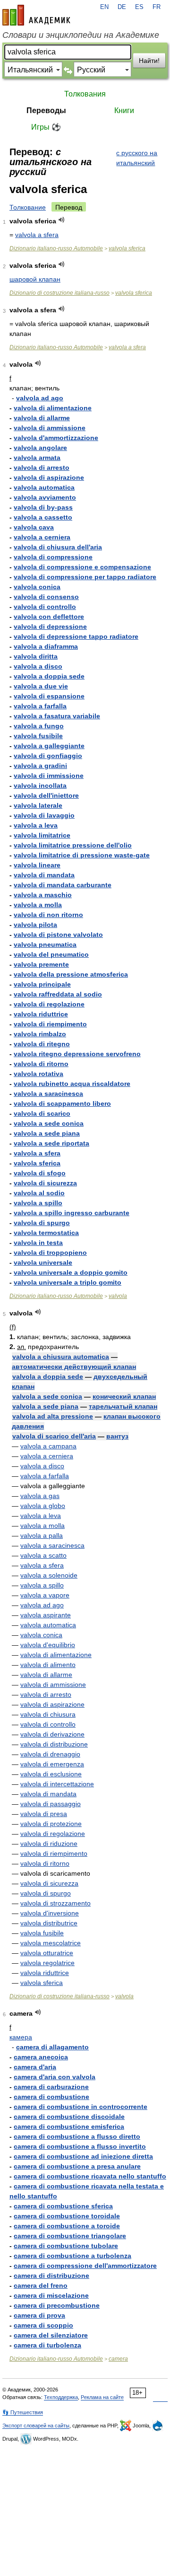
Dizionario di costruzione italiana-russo (59, 293)
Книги (124, 110)
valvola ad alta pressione (53, 1416)
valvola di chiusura (48, 1714)
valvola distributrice (49, 1923)
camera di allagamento (52, 2047)
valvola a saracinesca (48, 1094)
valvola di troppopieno (50, 1253)
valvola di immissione (49, 776)
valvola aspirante (46, 1615)
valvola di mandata (44, 875)
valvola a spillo (38, 1203)
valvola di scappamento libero (62, 1103)
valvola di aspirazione (49, 477)
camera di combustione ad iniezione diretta (83, 2156)
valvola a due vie (41, 686)
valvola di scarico (42, 1113)
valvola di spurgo (42, 1223)
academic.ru (36, 15)
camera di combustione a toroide (67, 2226)
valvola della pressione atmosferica (71, 974)
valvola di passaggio (51, 1804)
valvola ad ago (40, 398)
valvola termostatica (46, 1233)
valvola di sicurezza (45, 1183)
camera (118, 2359)
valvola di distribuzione (54, 1744)
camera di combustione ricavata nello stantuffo (90, 2176)
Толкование (28, 207)
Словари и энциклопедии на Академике (81, 35)
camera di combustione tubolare (66, 2246)
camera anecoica (41, 2057)
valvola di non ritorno (48, 915)
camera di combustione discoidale (69, 2117)
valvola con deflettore (49, 617)
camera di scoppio (43, 2325)
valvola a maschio (43, 895)
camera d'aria (35, 2067)
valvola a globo (43, 1506)
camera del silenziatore (51, 2335)
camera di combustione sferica (63, 2206)
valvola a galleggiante (49, 746)
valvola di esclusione (51, 1774)
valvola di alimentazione (53, 408)
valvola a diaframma (46, 646)
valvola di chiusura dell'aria (58, 547)
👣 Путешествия (23, 2412)
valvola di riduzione (49, 1844)
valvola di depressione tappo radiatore (76, 636)
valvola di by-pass (43, 507)
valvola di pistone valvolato (58, 935)
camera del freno (41, 2285)
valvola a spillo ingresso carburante (72, 1213)
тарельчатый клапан (123, 1406)
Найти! (149, 61)
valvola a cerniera (42, 537)
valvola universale (43, 1262)
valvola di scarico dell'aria (54, 1436)
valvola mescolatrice (51, 1943)
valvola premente (41, 964)
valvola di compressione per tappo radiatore (85, 577)
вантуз (117, 1436)
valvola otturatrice (47, 1953)
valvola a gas (40, 1496)
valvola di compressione (53, 557)
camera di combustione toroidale (67, 2216)
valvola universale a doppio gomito (71, 1272)
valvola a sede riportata (51, 1143)
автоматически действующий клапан (74, 1367)
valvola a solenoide (49, 1575)
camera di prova (39, 2315)
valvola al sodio (39, 1193)
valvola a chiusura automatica (61, 1357)
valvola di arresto (42, 468)
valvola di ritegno (42, 1044)
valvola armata (37, 458)
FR (157, 7)
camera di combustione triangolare (70, 2236)
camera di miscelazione (51, 2295)
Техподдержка (61, 2397)
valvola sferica (127, 248)
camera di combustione (51, 2097)
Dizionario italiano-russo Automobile (56, 248)
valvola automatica (44, 487)
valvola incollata (40, 785)
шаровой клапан (35, 279)
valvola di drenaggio (50, 1754)
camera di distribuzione (51, 2276)
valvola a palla (42, 1535)
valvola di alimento (48, 1665)
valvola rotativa (38, 1074)
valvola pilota (35, 925)
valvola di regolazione (49, 1004)
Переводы (46, 110)
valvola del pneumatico (51, 954)
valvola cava (34, 527)
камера (21, 2037)
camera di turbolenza (47, 2345)
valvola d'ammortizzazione (56, 438)
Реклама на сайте (102, 2397)
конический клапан (124, 1396)
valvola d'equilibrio (48, 1645)
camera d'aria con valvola (55, 2077)
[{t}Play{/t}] (62, 220)
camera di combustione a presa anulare (77, 2166)
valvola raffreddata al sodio (58, 994)
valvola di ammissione (50, 428)
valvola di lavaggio (44, 815)
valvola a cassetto (43, 517)
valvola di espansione (49, 696)
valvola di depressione (50, 626)
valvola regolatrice (47, 1963)
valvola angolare (40, 448)
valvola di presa (44, 1814)
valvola (118, 1296)
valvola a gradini (40, 766)
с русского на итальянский (137, 158)
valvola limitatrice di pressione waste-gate (82, 855)
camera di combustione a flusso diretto (77, 2136)
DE (122, 7)
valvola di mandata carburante (63, 885)
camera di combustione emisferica (69, 2126)
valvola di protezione (51, 1824)
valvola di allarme (42, 418)
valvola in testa (38, 1243)
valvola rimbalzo (40, 1034)
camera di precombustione (57, 2305)
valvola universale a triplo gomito (68, 1282)
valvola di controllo (45, 607)
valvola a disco (38, 666)
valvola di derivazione (52, 1734)
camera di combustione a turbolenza (72, 2256)
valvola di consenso (46, 597)
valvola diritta (36, 656)
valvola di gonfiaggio (48, 756)
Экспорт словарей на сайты (36, 2426)
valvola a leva (36, 825)
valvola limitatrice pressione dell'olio (73, 845)
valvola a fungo (39, 726)
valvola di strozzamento (55, 1903)
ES (139, 7)
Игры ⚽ (46, 127)
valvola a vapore (45, 1595)
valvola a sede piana (47, 1133)
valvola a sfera (37, 235)
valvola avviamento (45, 497)
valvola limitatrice (42, 835)
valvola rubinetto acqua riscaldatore (72, 1084)
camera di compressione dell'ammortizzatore (85, 2266)
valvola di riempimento (50, 1024)
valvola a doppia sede (49, 676)
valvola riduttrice (41, 1014)
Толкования (85, 94)
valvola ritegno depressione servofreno (77, 1054)
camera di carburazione (51, 2087)
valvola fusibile (38, 736)
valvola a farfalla (40, 706)
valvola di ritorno (41, 1064)
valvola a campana (48, 1446)
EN (104, 7)
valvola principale (42, 984)
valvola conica (37, 587)
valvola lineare (37, 865)
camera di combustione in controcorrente (81, 2107)
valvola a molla (38, 905)
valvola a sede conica (49, 1123)
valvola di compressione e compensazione (82, 567)
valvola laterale (38, 805)
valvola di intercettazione (57, 1784)
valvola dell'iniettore (46, 795)
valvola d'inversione (50, 1913)
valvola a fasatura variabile (57, 716)
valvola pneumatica (45, 944)
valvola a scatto (43, 1555)
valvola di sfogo (40, 1173)
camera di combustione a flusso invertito (80, 2146)
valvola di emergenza (52, 1764)
